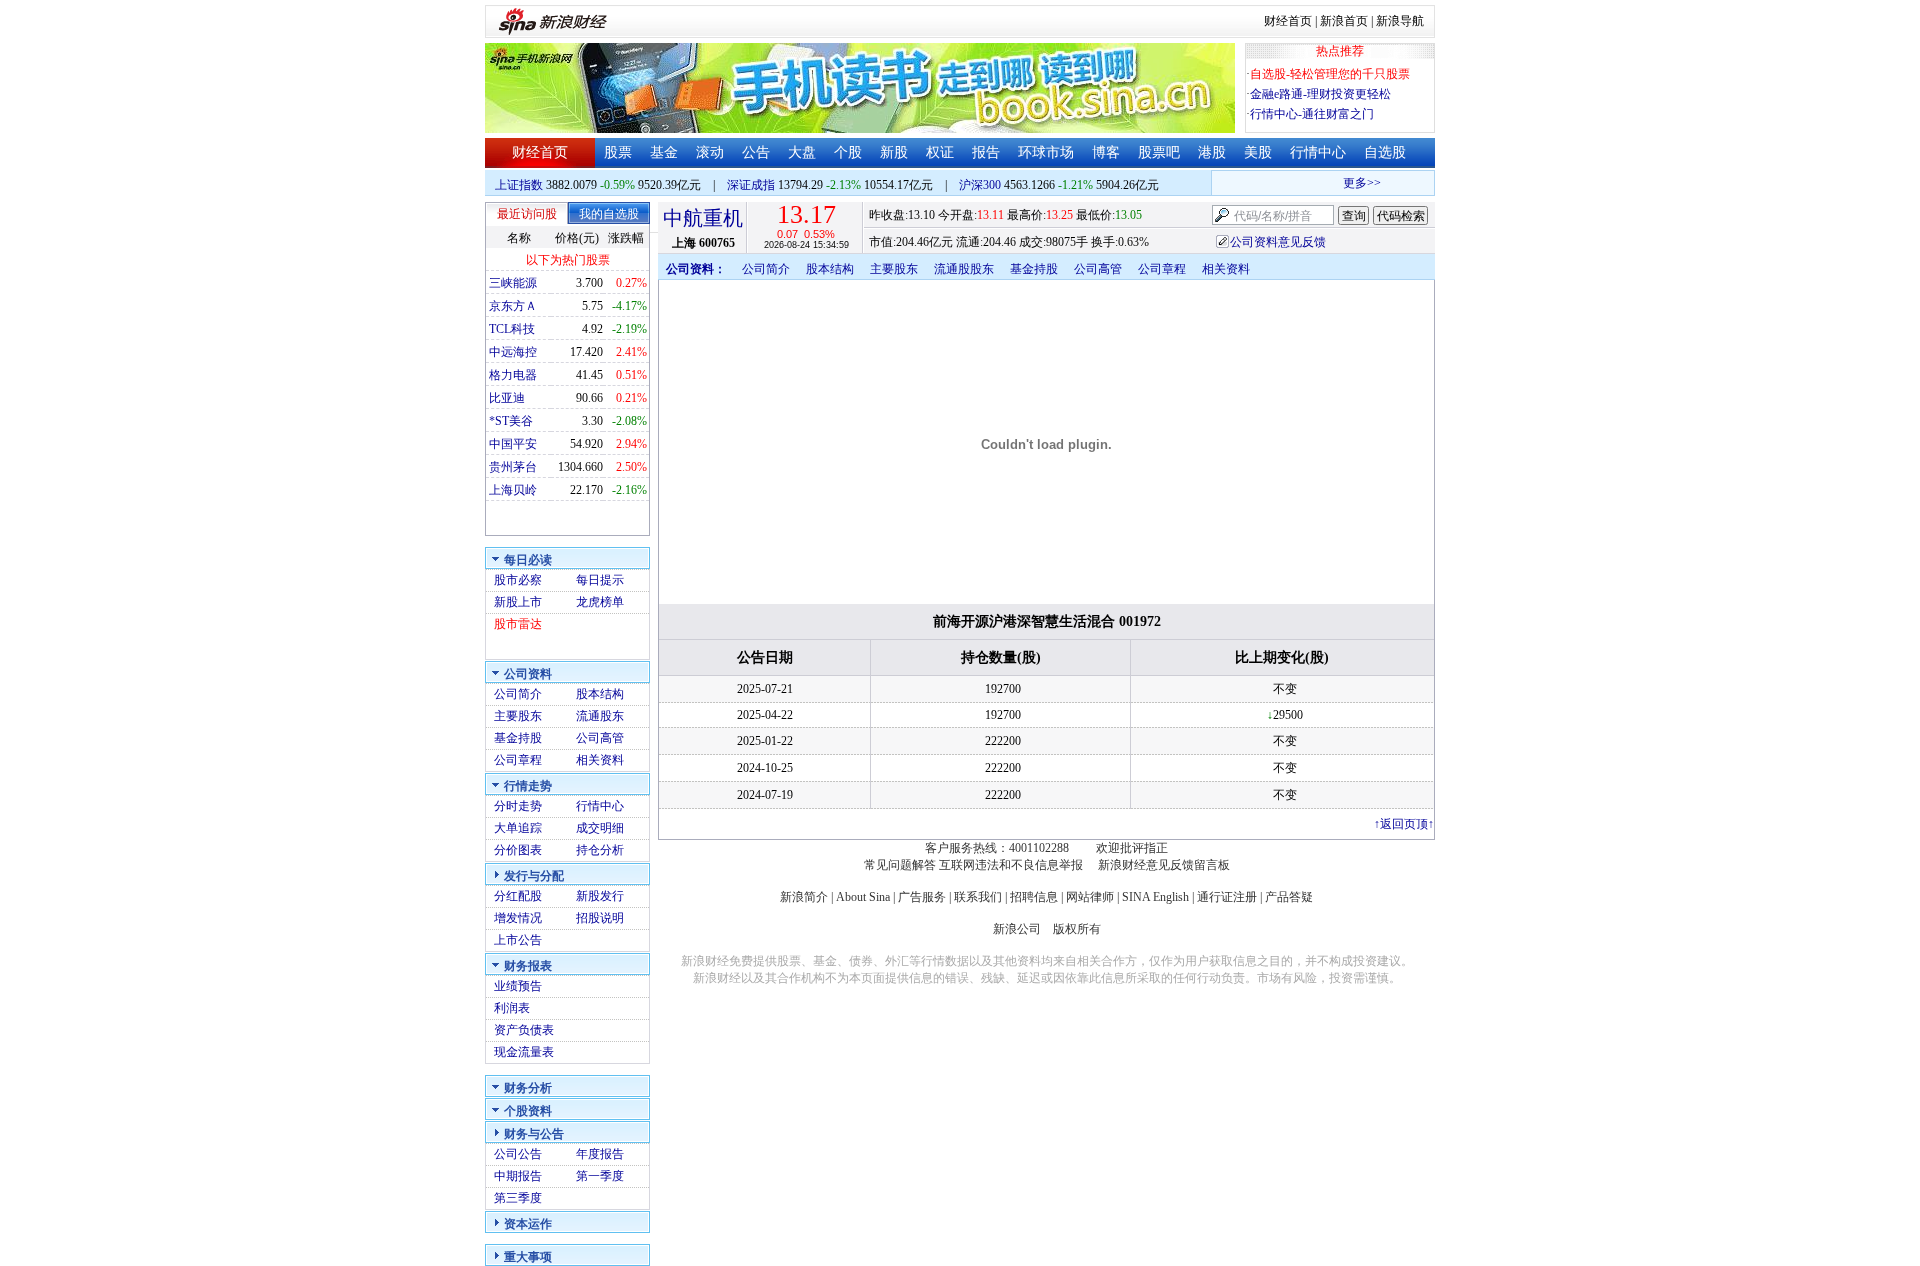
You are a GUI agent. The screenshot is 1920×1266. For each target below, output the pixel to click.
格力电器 (513, 375)
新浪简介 (804, 897)
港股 (1212, 152)
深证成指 (751, 185)
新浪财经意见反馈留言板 (1164, 865)
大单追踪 (518, 828)
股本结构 (600, 694)
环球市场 (1046, 152)
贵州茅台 (513, 467)
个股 (848, 152)
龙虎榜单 (600, 602)
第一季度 (600, 1176)
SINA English (1155, 897)
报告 (986, 152)
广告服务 (922, 897)
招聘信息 (1034, 897)
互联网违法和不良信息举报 (1011, 865)
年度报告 (600, 1154)
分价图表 (518, 850)
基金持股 (518, 738)
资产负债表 (524, 1030)
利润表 (512, 1008)
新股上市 (518, 602)
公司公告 (518, 1154)
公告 (756, 152)
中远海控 (513, 352)
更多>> (1353, 183)
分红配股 (518, 896)
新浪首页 (1344, 21)
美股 (1258, 152)
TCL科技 (512, 329)
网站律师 (1090, 897)
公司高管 (600, 738)
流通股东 (600, 716)
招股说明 (600, 918)
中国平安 (513, 444)
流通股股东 (964, 269)
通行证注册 (1227, 897)
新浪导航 (1400, 21)
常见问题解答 (900, 865)
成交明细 (600, 828)
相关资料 (600, 760)
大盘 (802, 152)
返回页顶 (1404, 824)
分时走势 (518, 806)
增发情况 (518, 918)
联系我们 (978, 897)
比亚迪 (507, 398)
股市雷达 (518, 624)
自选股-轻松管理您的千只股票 (1330, 74)
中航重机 (703, 218)
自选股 (1385, 152)
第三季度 (518, 1198)
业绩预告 (518, 986)
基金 (664, 152)
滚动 (710, 152)
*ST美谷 (511, 421)
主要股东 (518, 716)
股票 (618, 152)
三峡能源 (513, 283)
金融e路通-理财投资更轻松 (1320, 94)
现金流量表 (524, 1052)
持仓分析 (600, 850)
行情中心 (1318, 152)
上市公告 (518, 940)
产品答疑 (1289, 897)
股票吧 (1159, 152)
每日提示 (600, 580)
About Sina (863, 897)
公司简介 (518, 694)
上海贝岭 (513, 490)
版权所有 (1077, 929)
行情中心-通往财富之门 (1312, 114)
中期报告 (518, 1176)
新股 (894, 152)
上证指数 (519, 185)
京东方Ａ (513, 306)
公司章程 (518, 760)
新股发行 (600, 896)
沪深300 (980, 185)
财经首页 (1288, 21)
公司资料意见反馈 (1278, 242)
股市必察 (518, 580)
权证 (940, 152)
